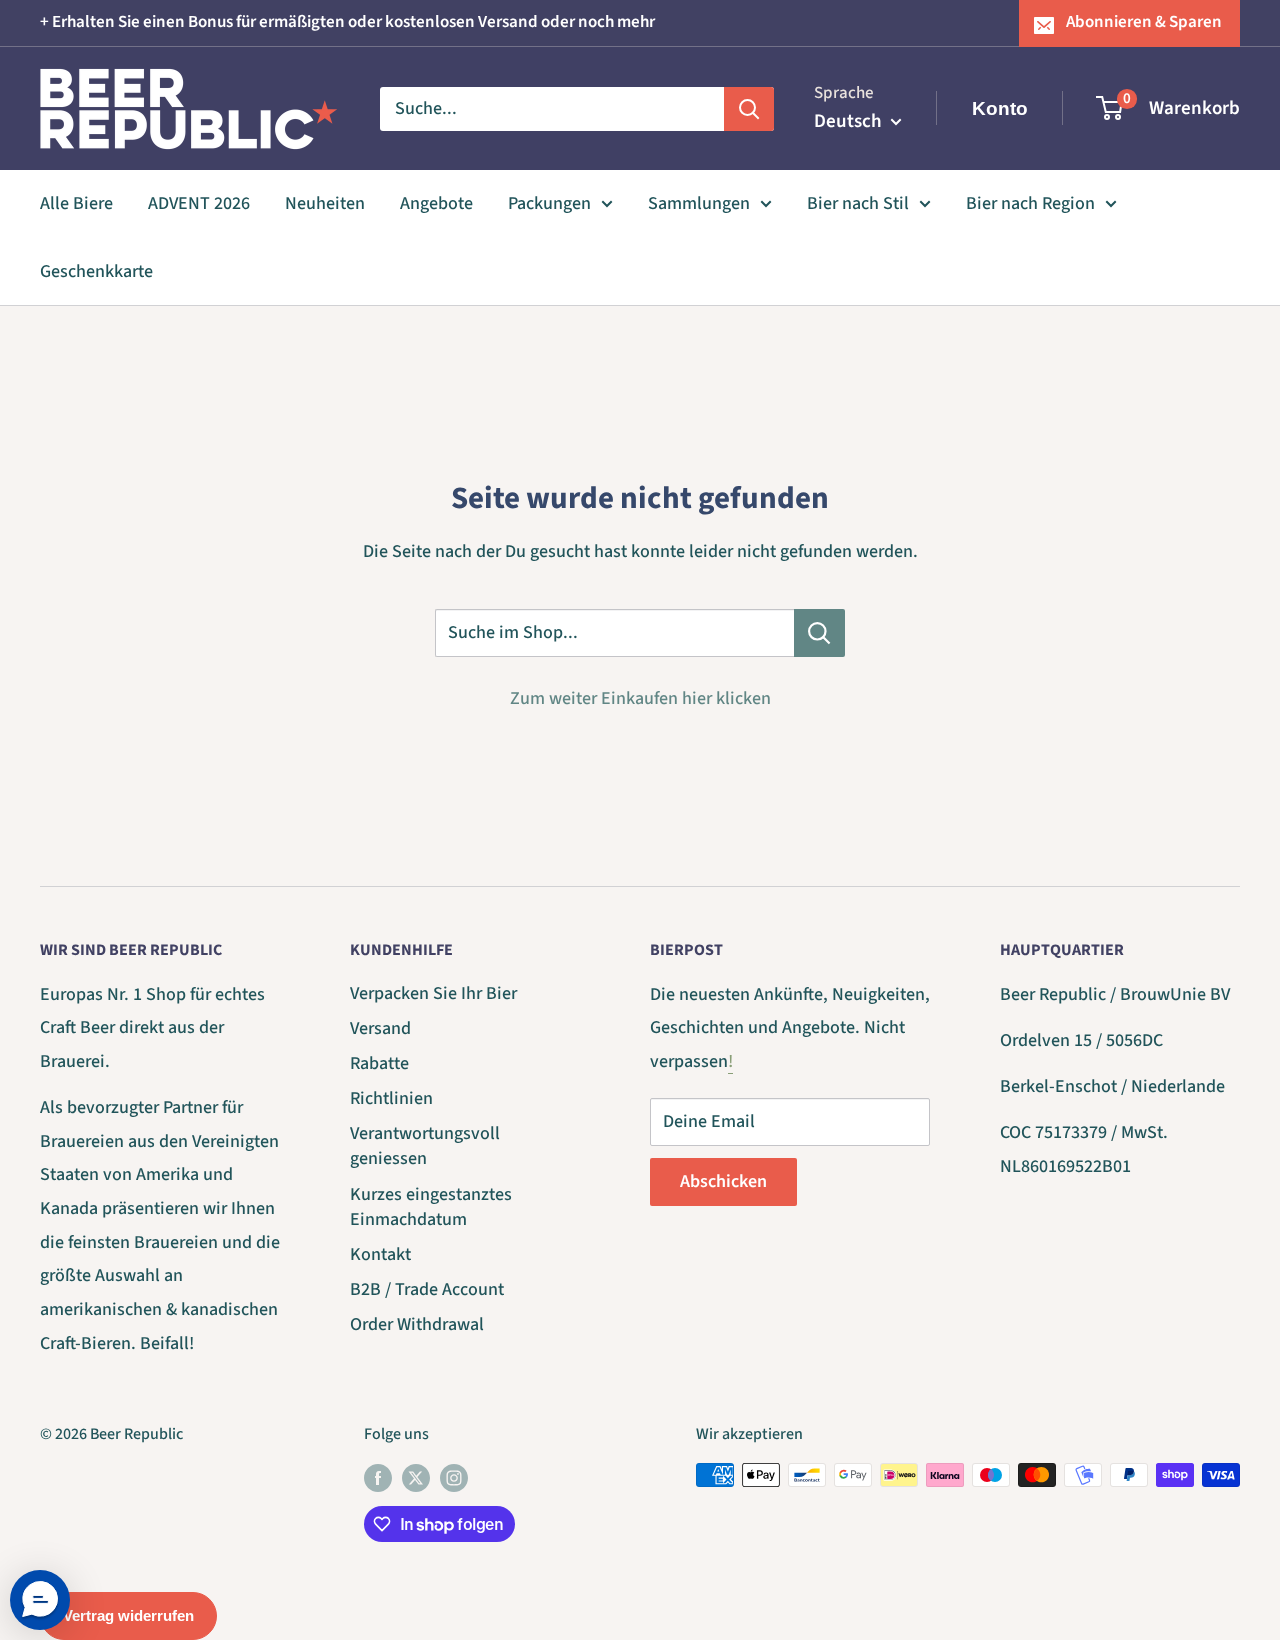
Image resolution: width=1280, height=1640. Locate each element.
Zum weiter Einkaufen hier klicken (640, 698)
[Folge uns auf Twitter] (416, 1478)
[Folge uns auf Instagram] (454, 1478)
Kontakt (380, 1254)
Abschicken (723, 1181)
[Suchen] (749, 108)
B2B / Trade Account (427, 1289)
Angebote (436, 203)
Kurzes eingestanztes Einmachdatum (431, 1207)
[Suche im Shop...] (819, 633)
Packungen (549, 203)
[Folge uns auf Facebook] (378, 1478)
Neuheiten (325, 203)
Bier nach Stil (858, 203)
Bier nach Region (1030, 203)
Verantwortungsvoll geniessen (425, 1146)
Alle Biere (76, 203)
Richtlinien (391, 1098)
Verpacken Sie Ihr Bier (433, 993)
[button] (40, 1600)
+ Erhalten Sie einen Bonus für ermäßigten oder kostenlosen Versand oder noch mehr (347, 22)
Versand (380, 1028)
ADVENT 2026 (199, 203)
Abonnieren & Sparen (1144, 22)
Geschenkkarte (96, 270)
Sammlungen (699, 203)
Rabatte (379, 1063)
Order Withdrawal (417, 1324)
